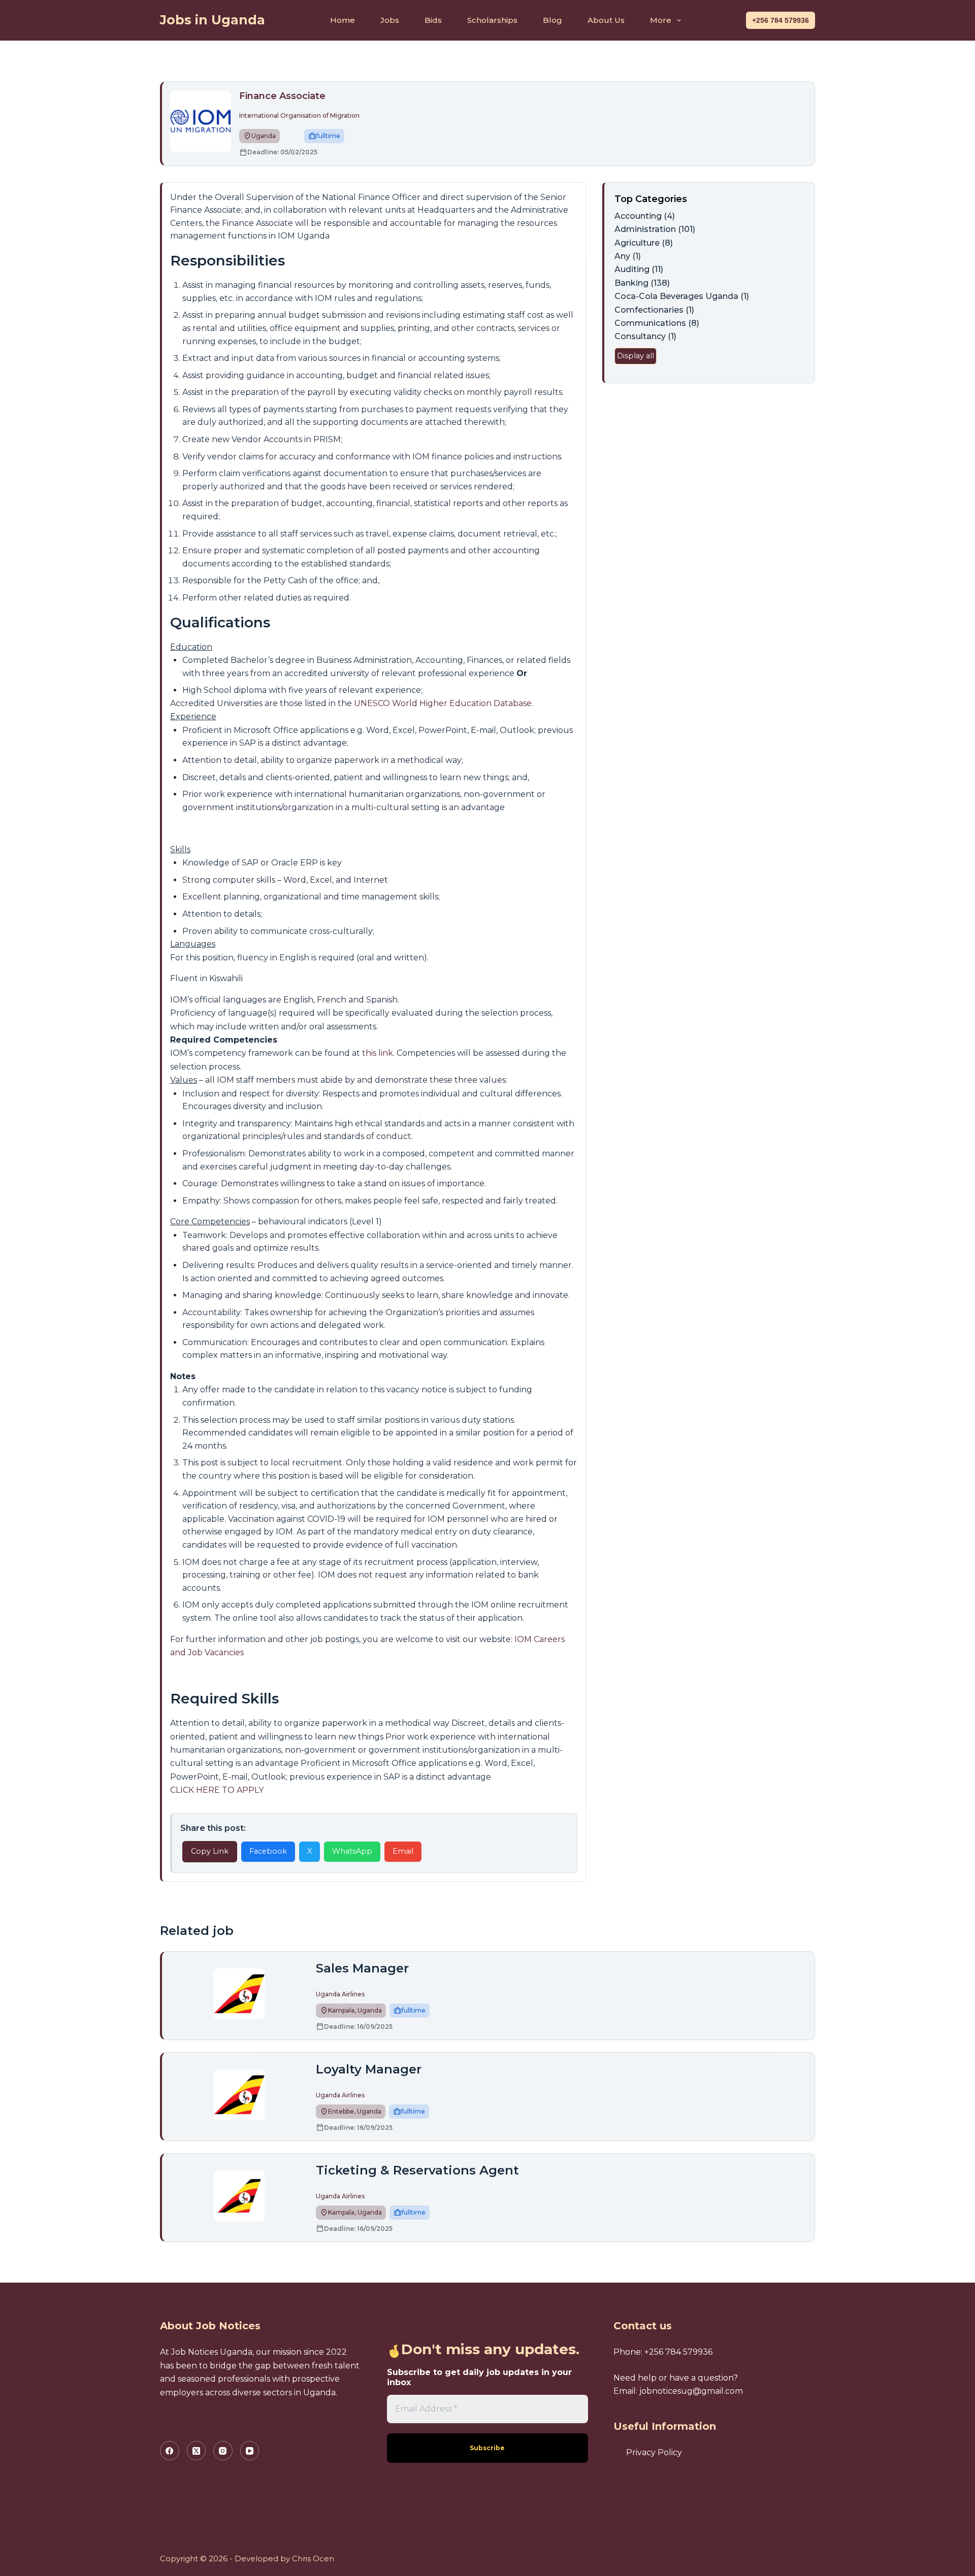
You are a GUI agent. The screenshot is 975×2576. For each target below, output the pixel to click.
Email (403, 1851)
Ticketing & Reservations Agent (417, 2170)
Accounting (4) (645, 216)
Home (343, 20)
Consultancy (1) (645, 336)
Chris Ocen (313, 2558)
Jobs (390, 20)
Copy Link (210, 1851)
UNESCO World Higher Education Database (443, 703)
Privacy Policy (654, 2452)
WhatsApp (352, 1851)
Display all (636, 356)
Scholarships (492, 20)
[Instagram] (223, 2451)
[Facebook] (170, 2451)
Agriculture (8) (644, 243)
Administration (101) (655, 229)
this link (378, 1053)
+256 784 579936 (781, 20)
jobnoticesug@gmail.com (691, 2391)
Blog (552, 20)
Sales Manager (362, 1968)
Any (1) (628, 256)
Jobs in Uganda (213, 20)
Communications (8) (657, 323)
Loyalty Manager (369, 2069)
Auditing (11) (639, 269)
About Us (606, 20)
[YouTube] (250, 2451)
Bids (433, 20)
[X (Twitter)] (197, 2451)
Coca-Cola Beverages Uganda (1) (682, 296)
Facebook (268, 1851)
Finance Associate (282, 96)
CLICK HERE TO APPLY (217, 1790)
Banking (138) (642, 283)
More (661, 20)
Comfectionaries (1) (654, 310)
